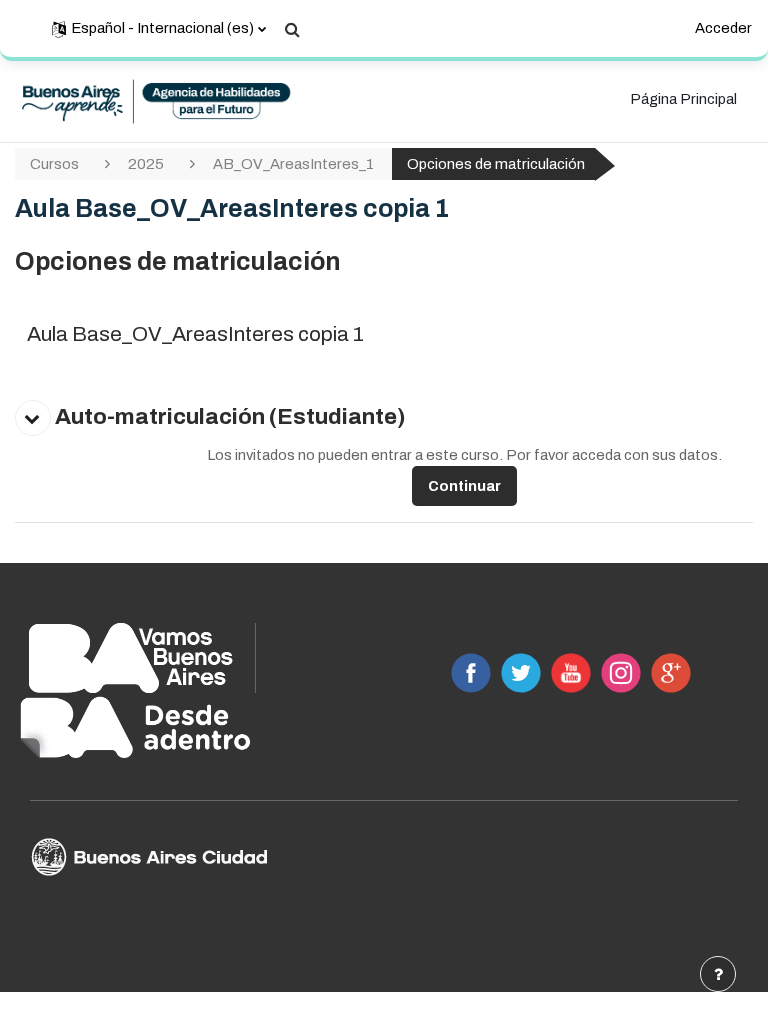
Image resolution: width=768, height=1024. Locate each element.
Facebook (471, 673)
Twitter (521, 673)
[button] (159, 28)
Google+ (671, 673)
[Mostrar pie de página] (718, 974)
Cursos (54, 164)
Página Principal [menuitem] (683, 99)
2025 (146, 164)
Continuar (464, 486)
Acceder (723, 28)
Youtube (571, 673)
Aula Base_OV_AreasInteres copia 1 (195, 334)
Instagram (621, 673)
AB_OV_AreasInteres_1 (293, 164)
